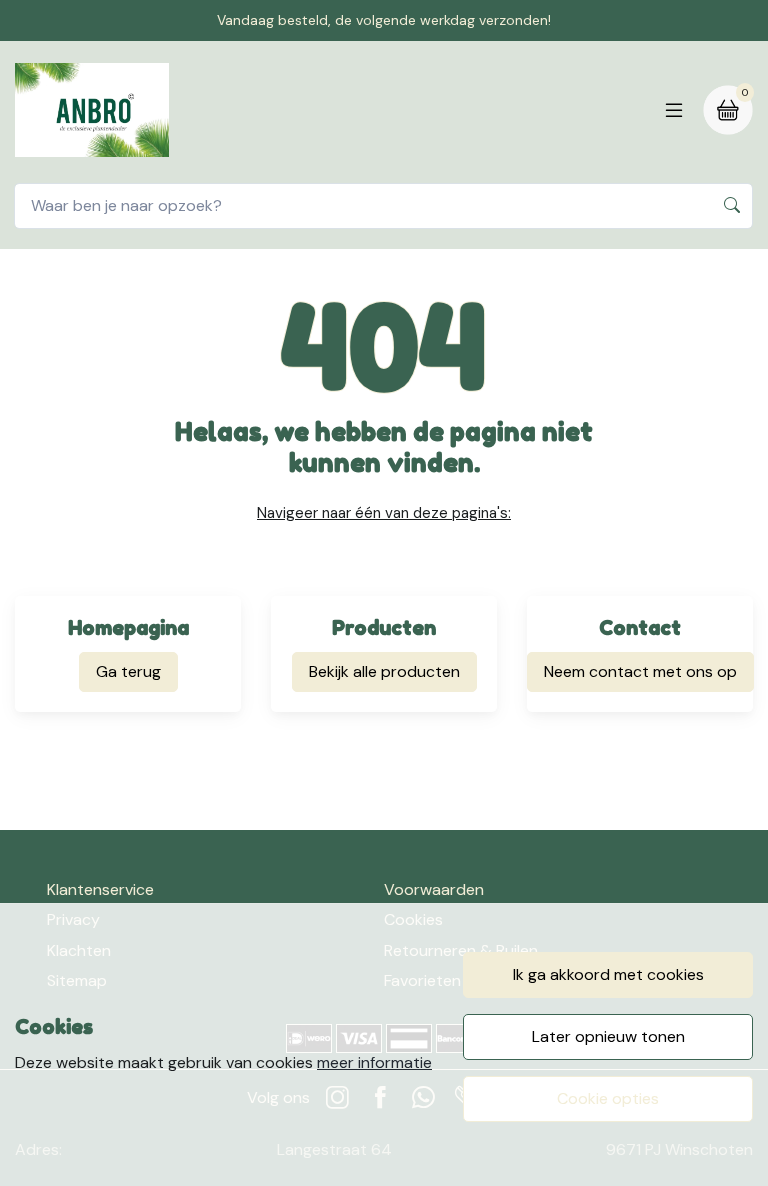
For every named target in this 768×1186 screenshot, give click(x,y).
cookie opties (608, 1098)
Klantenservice (100, 889)
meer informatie (374, 1062)
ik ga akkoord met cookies (608, 974)
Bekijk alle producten (384, 671)
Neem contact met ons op (640, 671)
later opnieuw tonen (608, 1036)
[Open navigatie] (674, 110)
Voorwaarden (434, 889)
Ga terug (128, 671)
